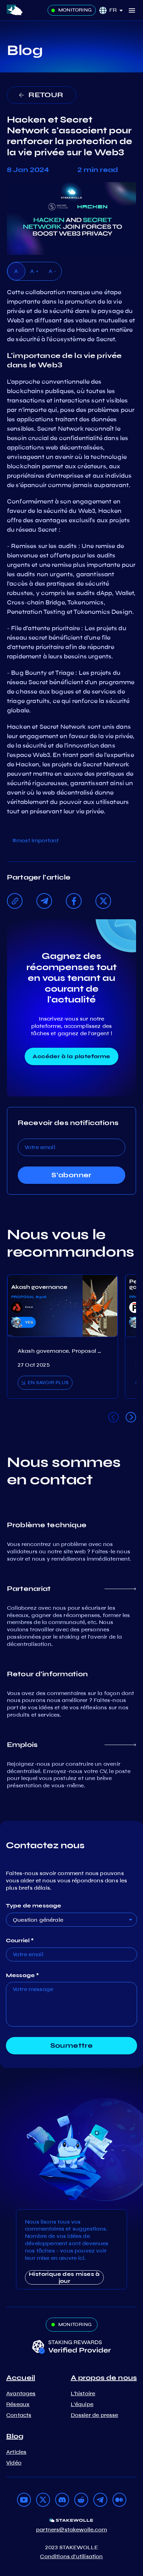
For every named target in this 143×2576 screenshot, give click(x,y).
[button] (119, 10)
